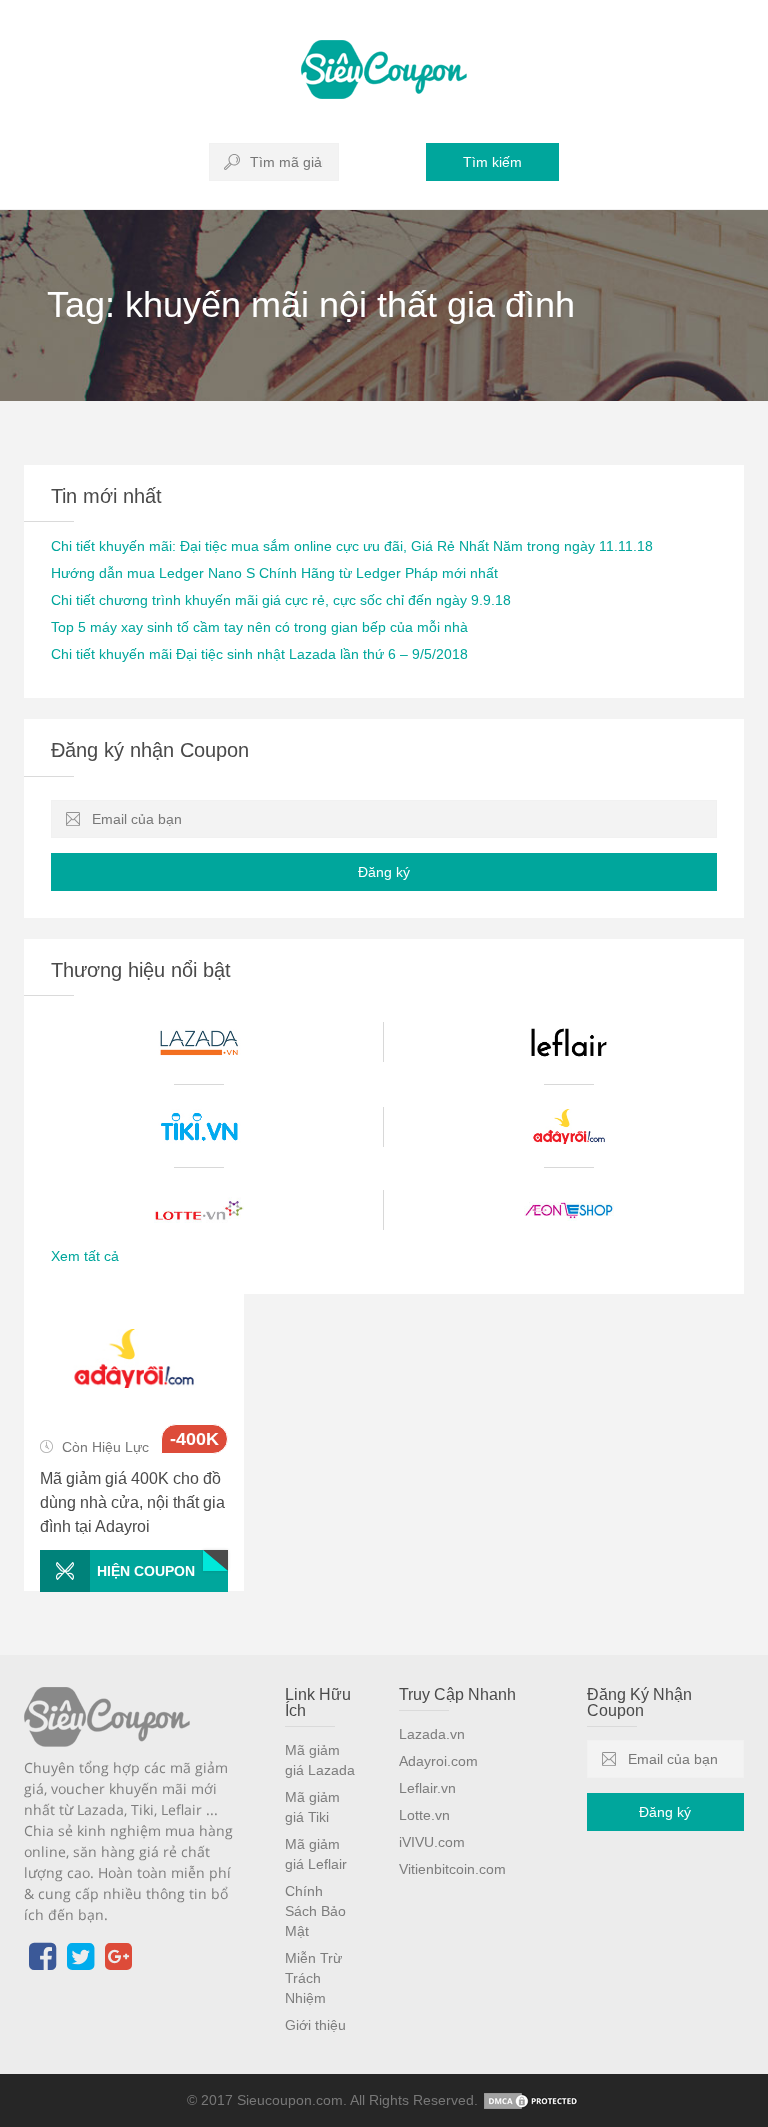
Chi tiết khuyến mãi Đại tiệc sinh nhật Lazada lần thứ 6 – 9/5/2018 (259, 654)
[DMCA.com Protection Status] (532, 2100)
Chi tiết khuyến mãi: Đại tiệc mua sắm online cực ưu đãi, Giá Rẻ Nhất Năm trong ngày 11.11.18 (352, 546)
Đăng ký (384, 872)
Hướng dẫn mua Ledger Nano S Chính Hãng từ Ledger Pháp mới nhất (274, 573)
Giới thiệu (315, 2025)
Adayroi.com (438, 1761)
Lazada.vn (432, 1734)
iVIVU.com (432, 1842)
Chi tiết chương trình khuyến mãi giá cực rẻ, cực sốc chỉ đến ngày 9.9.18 (281, 600)
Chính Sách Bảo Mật (315, 1911)
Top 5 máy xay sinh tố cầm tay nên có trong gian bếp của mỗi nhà (259, 627)
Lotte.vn (424, 1815)
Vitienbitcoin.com (452, 1869)
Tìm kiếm (492, 162)
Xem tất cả (85, 1256)
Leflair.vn (427, 1788)
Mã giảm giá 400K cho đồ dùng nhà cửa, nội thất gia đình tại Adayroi (132, 1502)
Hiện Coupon (146, 1571)
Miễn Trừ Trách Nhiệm (313, 1978)
